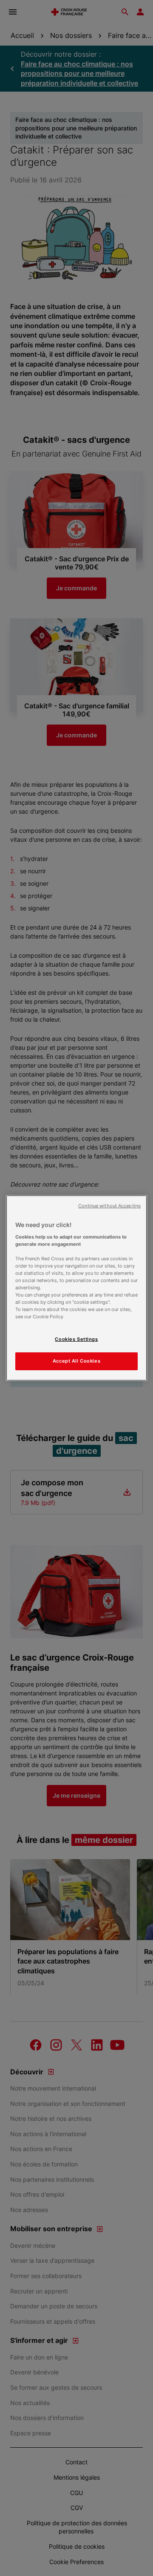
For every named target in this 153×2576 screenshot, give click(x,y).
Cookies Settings (76, 1339)
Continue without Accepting (109, 1206)
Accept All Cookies (76, 1361)
